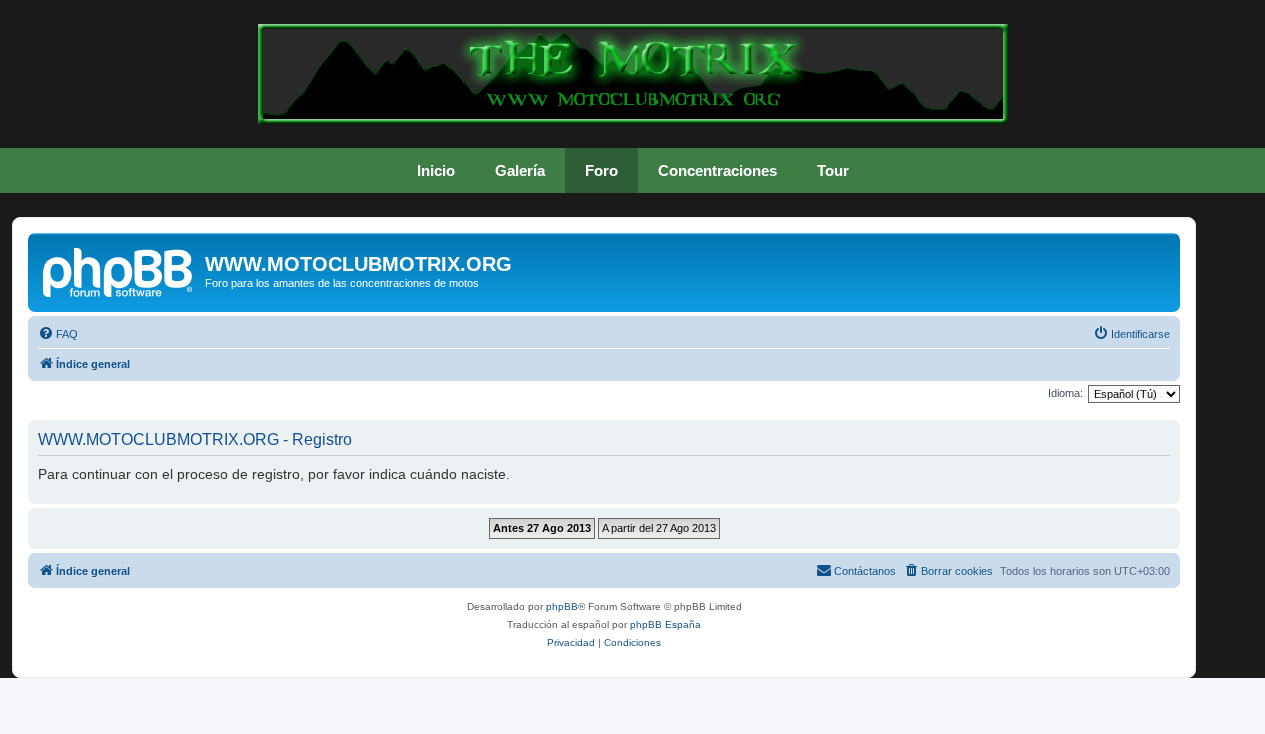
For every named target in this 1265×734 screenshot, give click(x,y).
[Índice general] (119, 270)
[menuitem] (58, 334)
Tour (833, 170)
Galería (520, 170)
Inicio (436, 170)
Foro (601, 170)
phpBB (562, 606)
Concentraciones (717, 170)
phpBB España (665, 624)
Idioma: (1065, 393)
